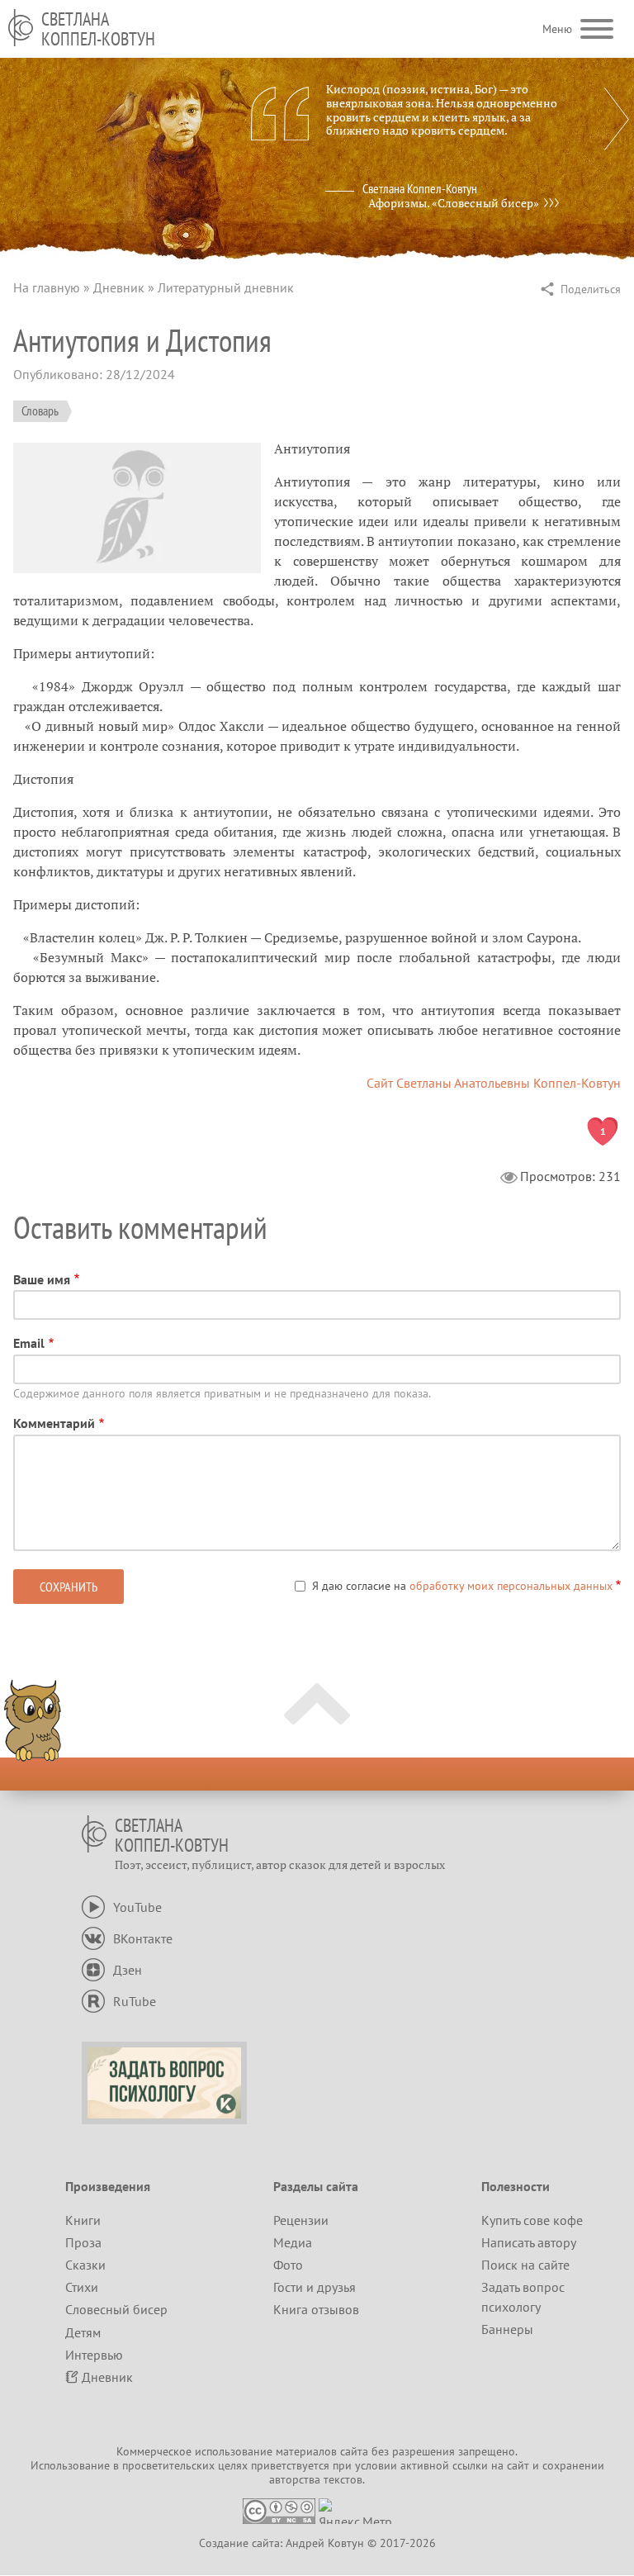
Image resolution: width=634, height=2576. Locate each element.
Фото (288, 2265)
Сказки (85, 2265)
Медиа (293, 2242)
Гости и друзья (315, 2287)
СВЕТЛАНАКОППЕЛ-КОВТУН (98, 29)
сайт (518, 2465)
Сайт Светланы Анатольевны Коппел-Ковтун (494, 1083)
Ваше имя (42, 1279)
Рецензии (301, 2220)
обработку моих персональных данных (511, 1586)
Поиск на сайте (525, 2265)
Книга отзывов (316, 2309)
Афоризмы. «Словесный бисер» (454, 203)
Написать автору (529, 2242)
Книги (83, 2220)
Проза (83, 2242)
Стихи (82, 2287)
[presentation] (617, 119)
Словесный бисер (116, 2309)
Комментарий (54, 1423)
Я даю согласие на (462, 1586)
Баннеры (507, 2329)
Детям (83, 2332)
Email (29, 1343)
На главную (47, 287)
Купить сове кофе (532, 2220)
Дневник (119, 287)
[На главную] (21, 28)
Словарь (40, 410)
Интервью (94, 2355)
